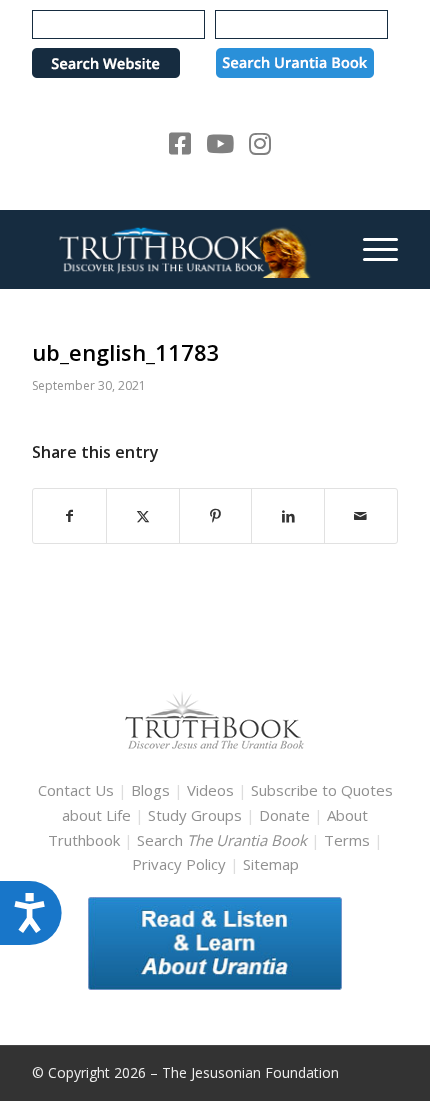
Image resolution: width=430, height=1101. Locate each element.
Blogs (150, 790)
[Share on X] (143, 516)
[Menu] (370, 249)
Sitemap (271, 864)
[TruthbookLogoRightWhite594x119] (178, 249)
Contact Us (76, 790)
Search (224, 840)
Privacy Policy (179, 864)
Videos (210, 790)
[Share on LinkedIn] (288, 516)
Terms (347, 840)
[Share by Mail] (361, 516)
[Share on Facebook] (69, 516)
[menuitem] (370, 249)
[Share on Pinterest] (216, 516)
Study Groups (197, 815)
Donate (284, 815)
